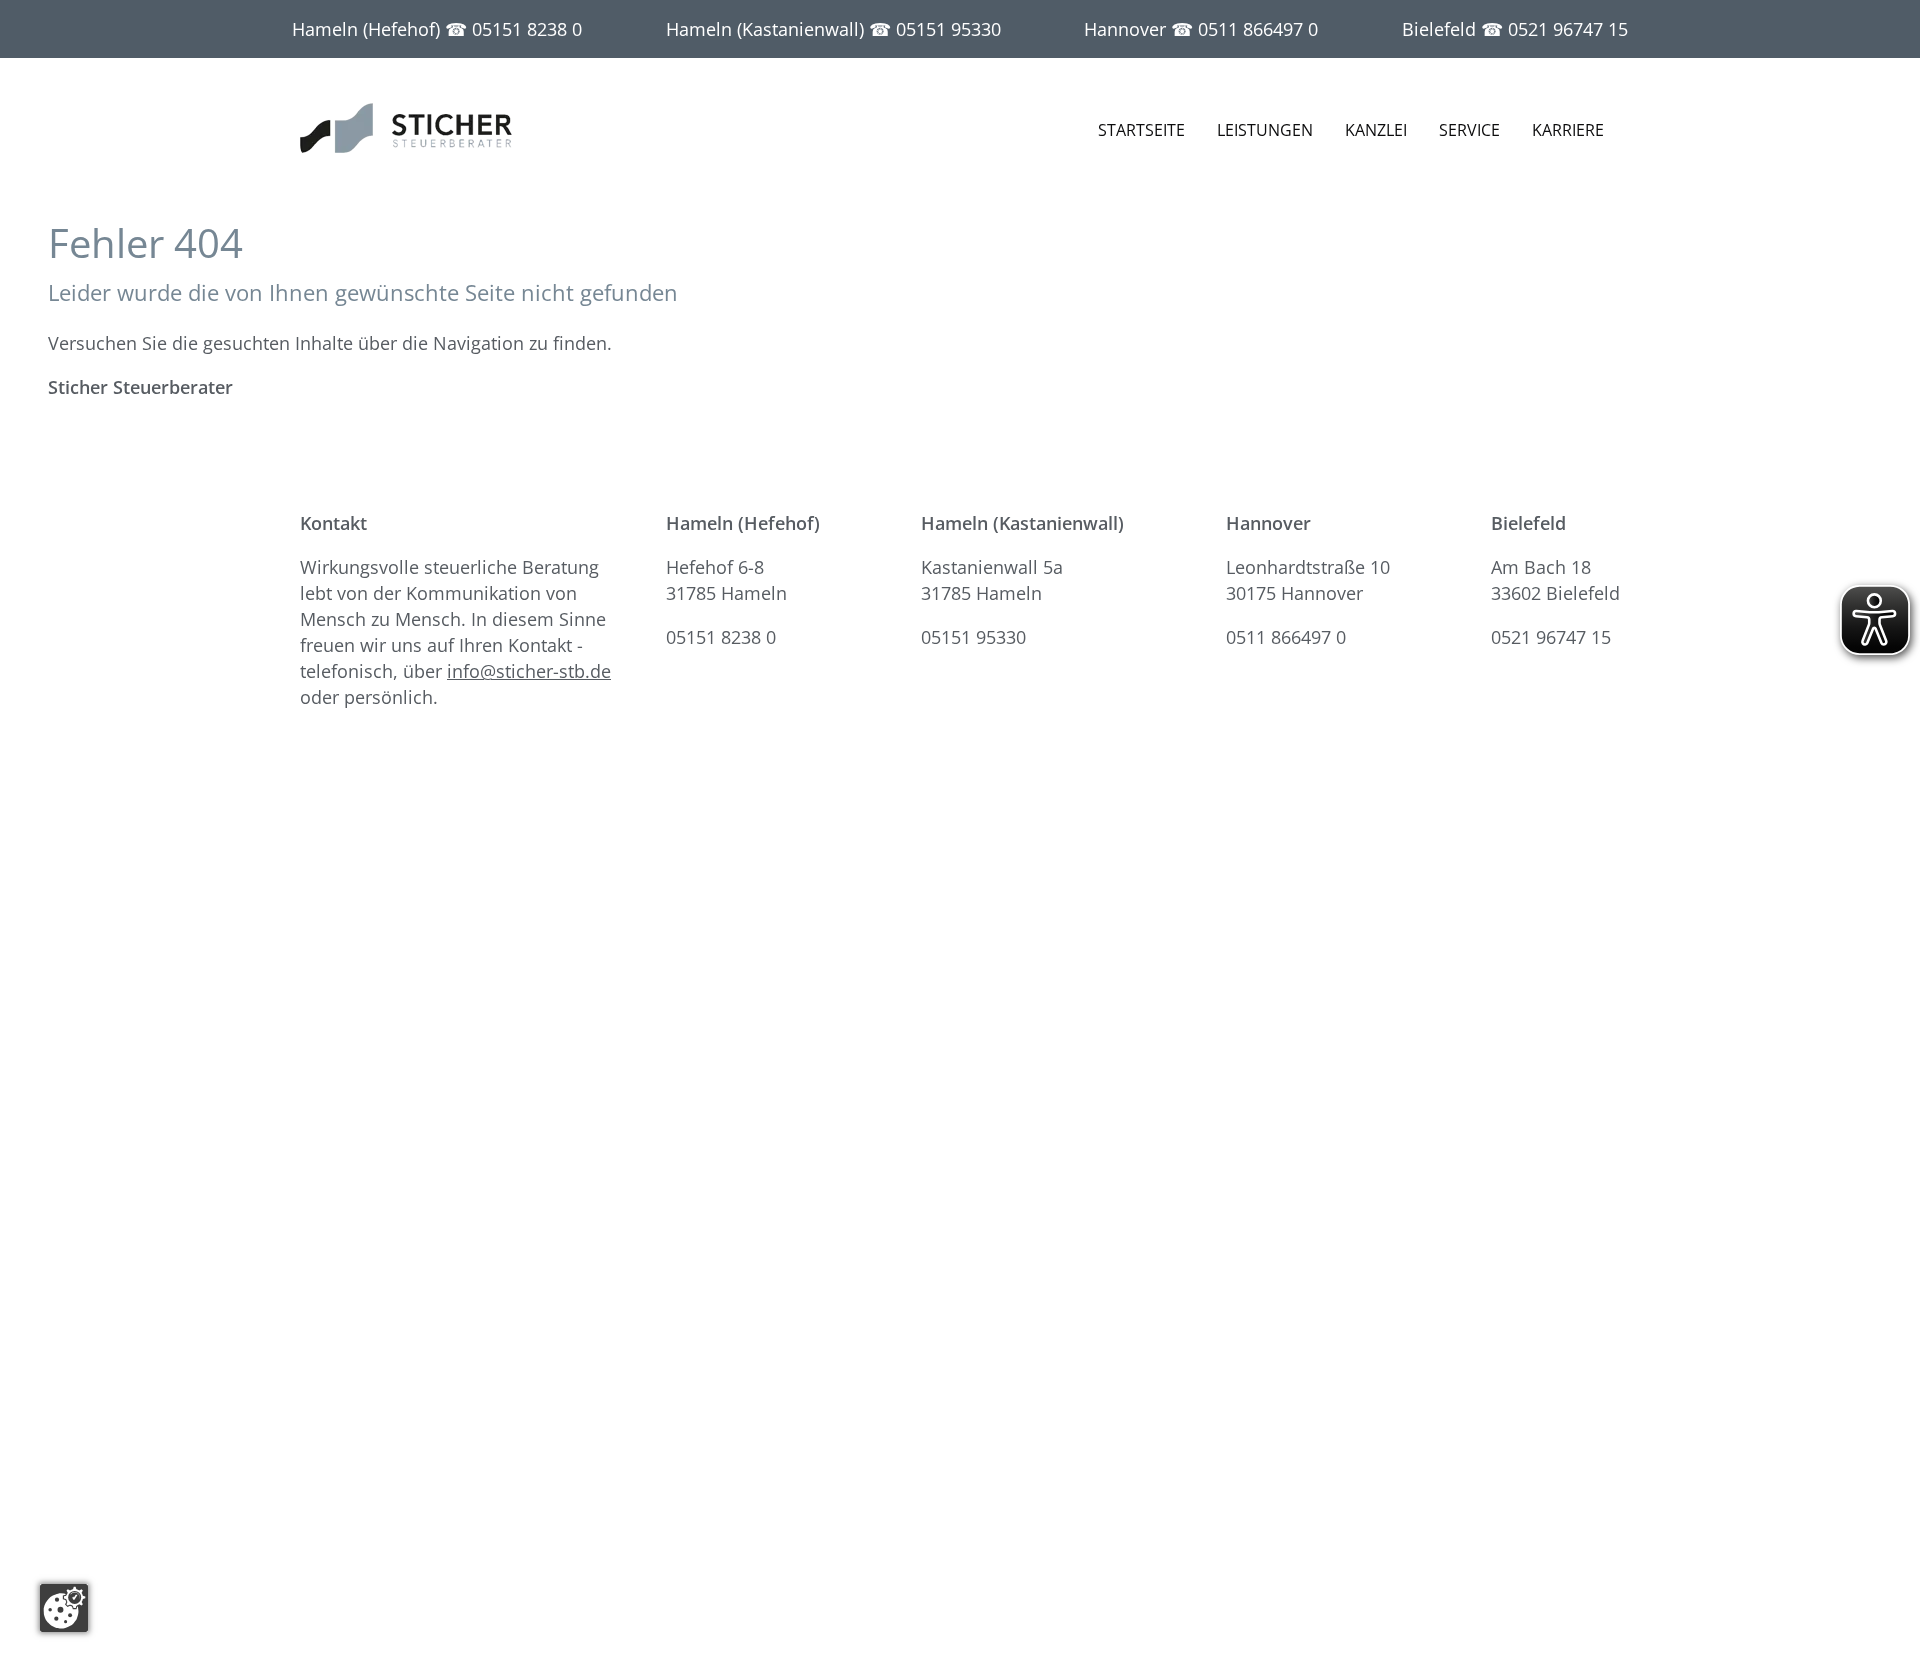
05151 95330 (948, 29)
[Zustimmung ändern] (64, 1608)
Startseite (1141, 130)
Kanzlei (1376, 130)
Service (1469, 130)
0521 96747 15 (1568, 29)
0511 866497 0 (1258, 29)
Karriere (1568, 130)
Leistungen (1265, 130)
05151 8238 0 (527, 29)
